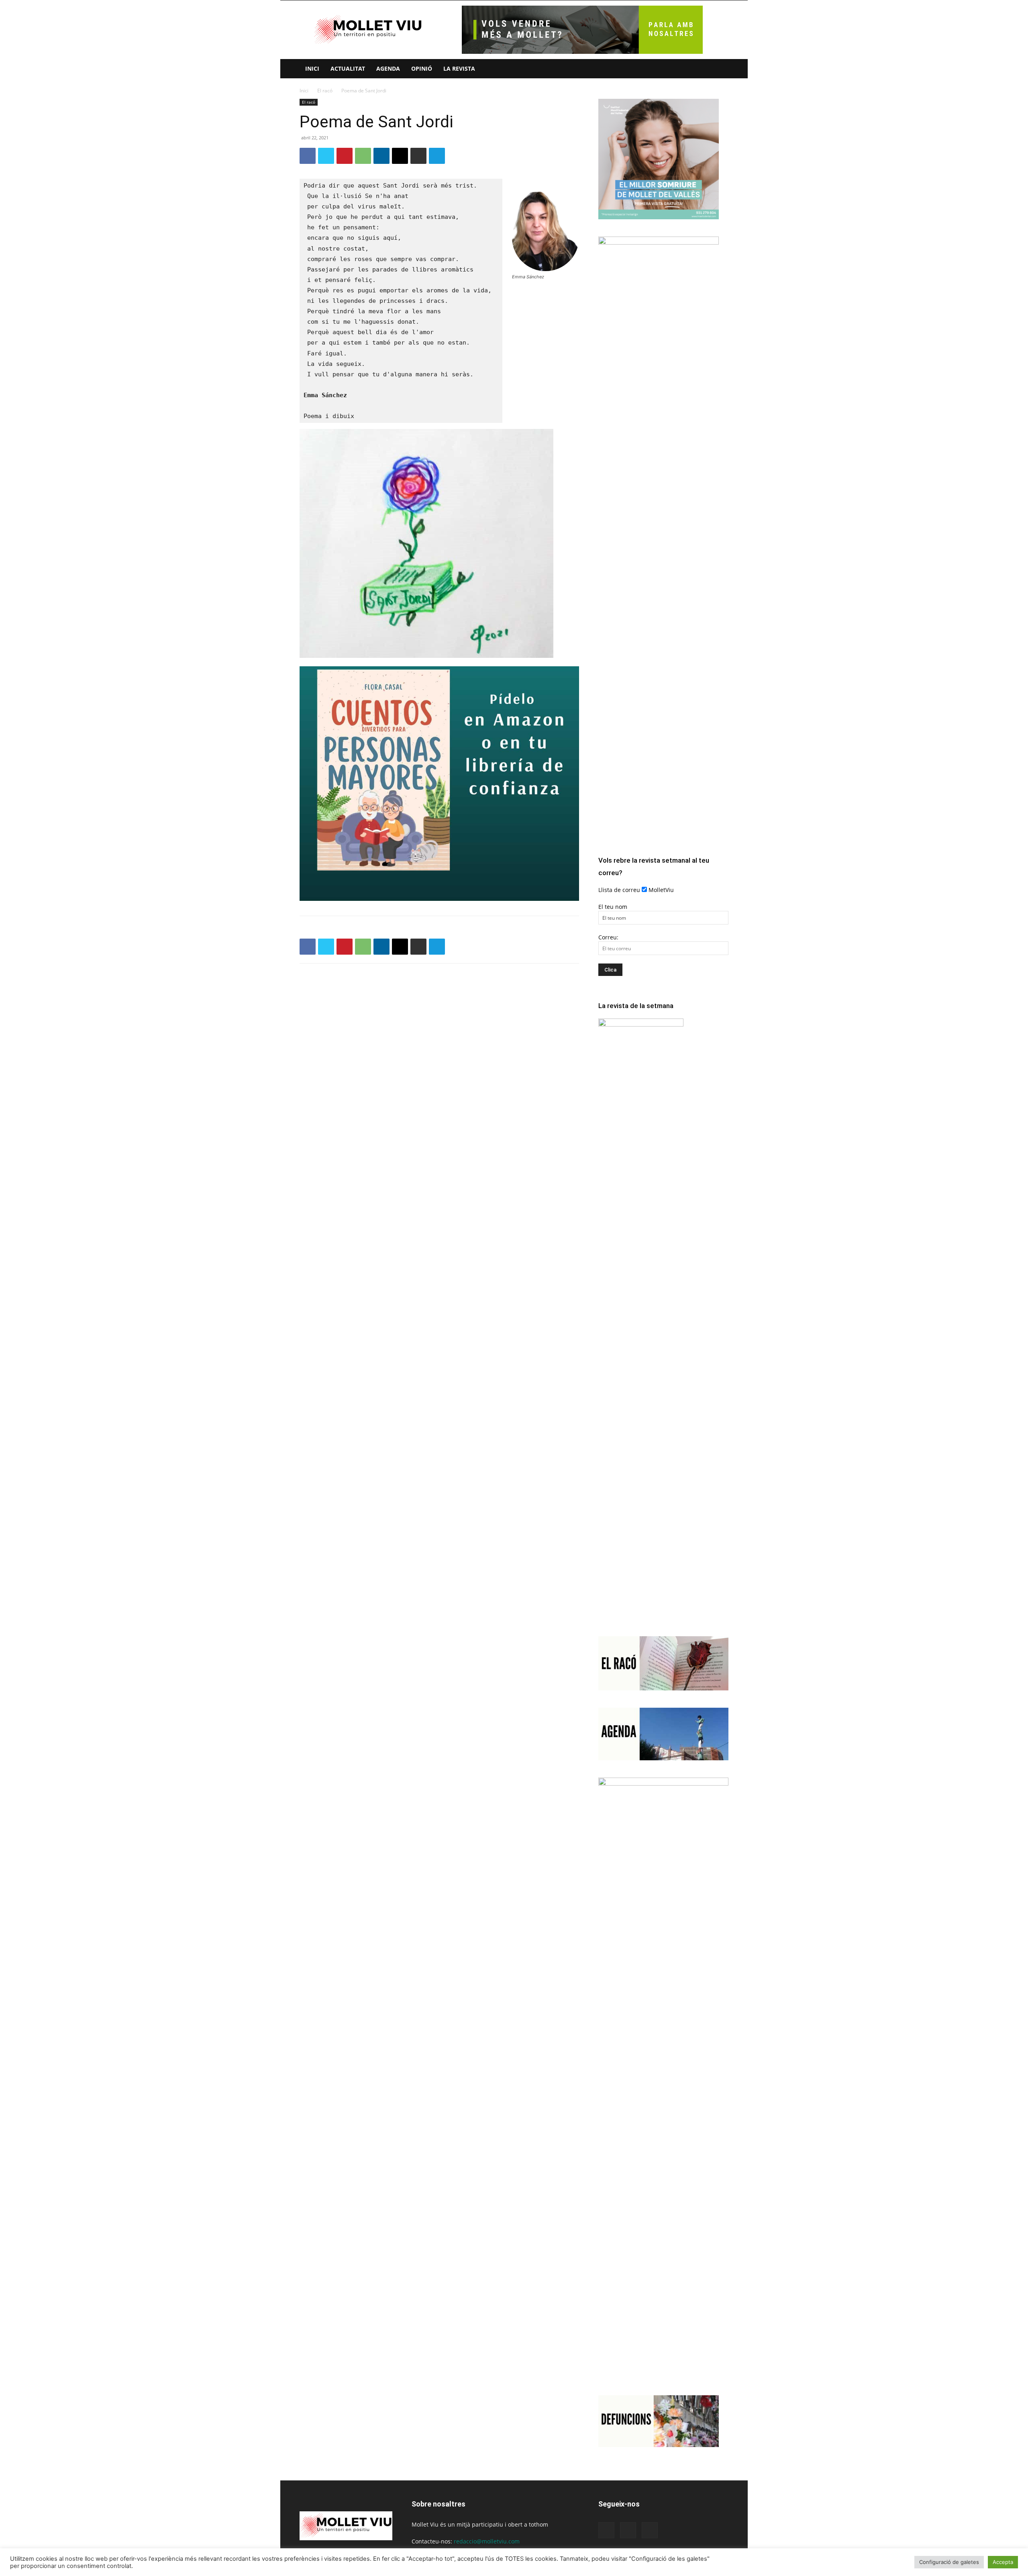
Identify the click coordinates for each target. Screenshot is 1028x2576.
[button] (719, 69)
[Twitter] (326, 156)
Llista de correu (619, 890)
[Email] (400, 156)
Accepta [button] (1003, 2562)
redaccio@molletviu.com (487, 2541)
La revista (459, 68)
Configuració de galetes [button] (949, 2562)
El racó (325, 91)
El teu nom (613, 907)
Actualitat (348, 68)
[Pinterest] (345, 156)
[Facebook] (308, 156)
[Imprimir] (418, 156)
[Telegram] (437, 156)
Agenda (388, 68)
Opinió (422, 68)
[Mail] (628, 2530)
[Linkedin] (381, 156)
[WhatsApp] (363, 156)
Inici (312, 68)
